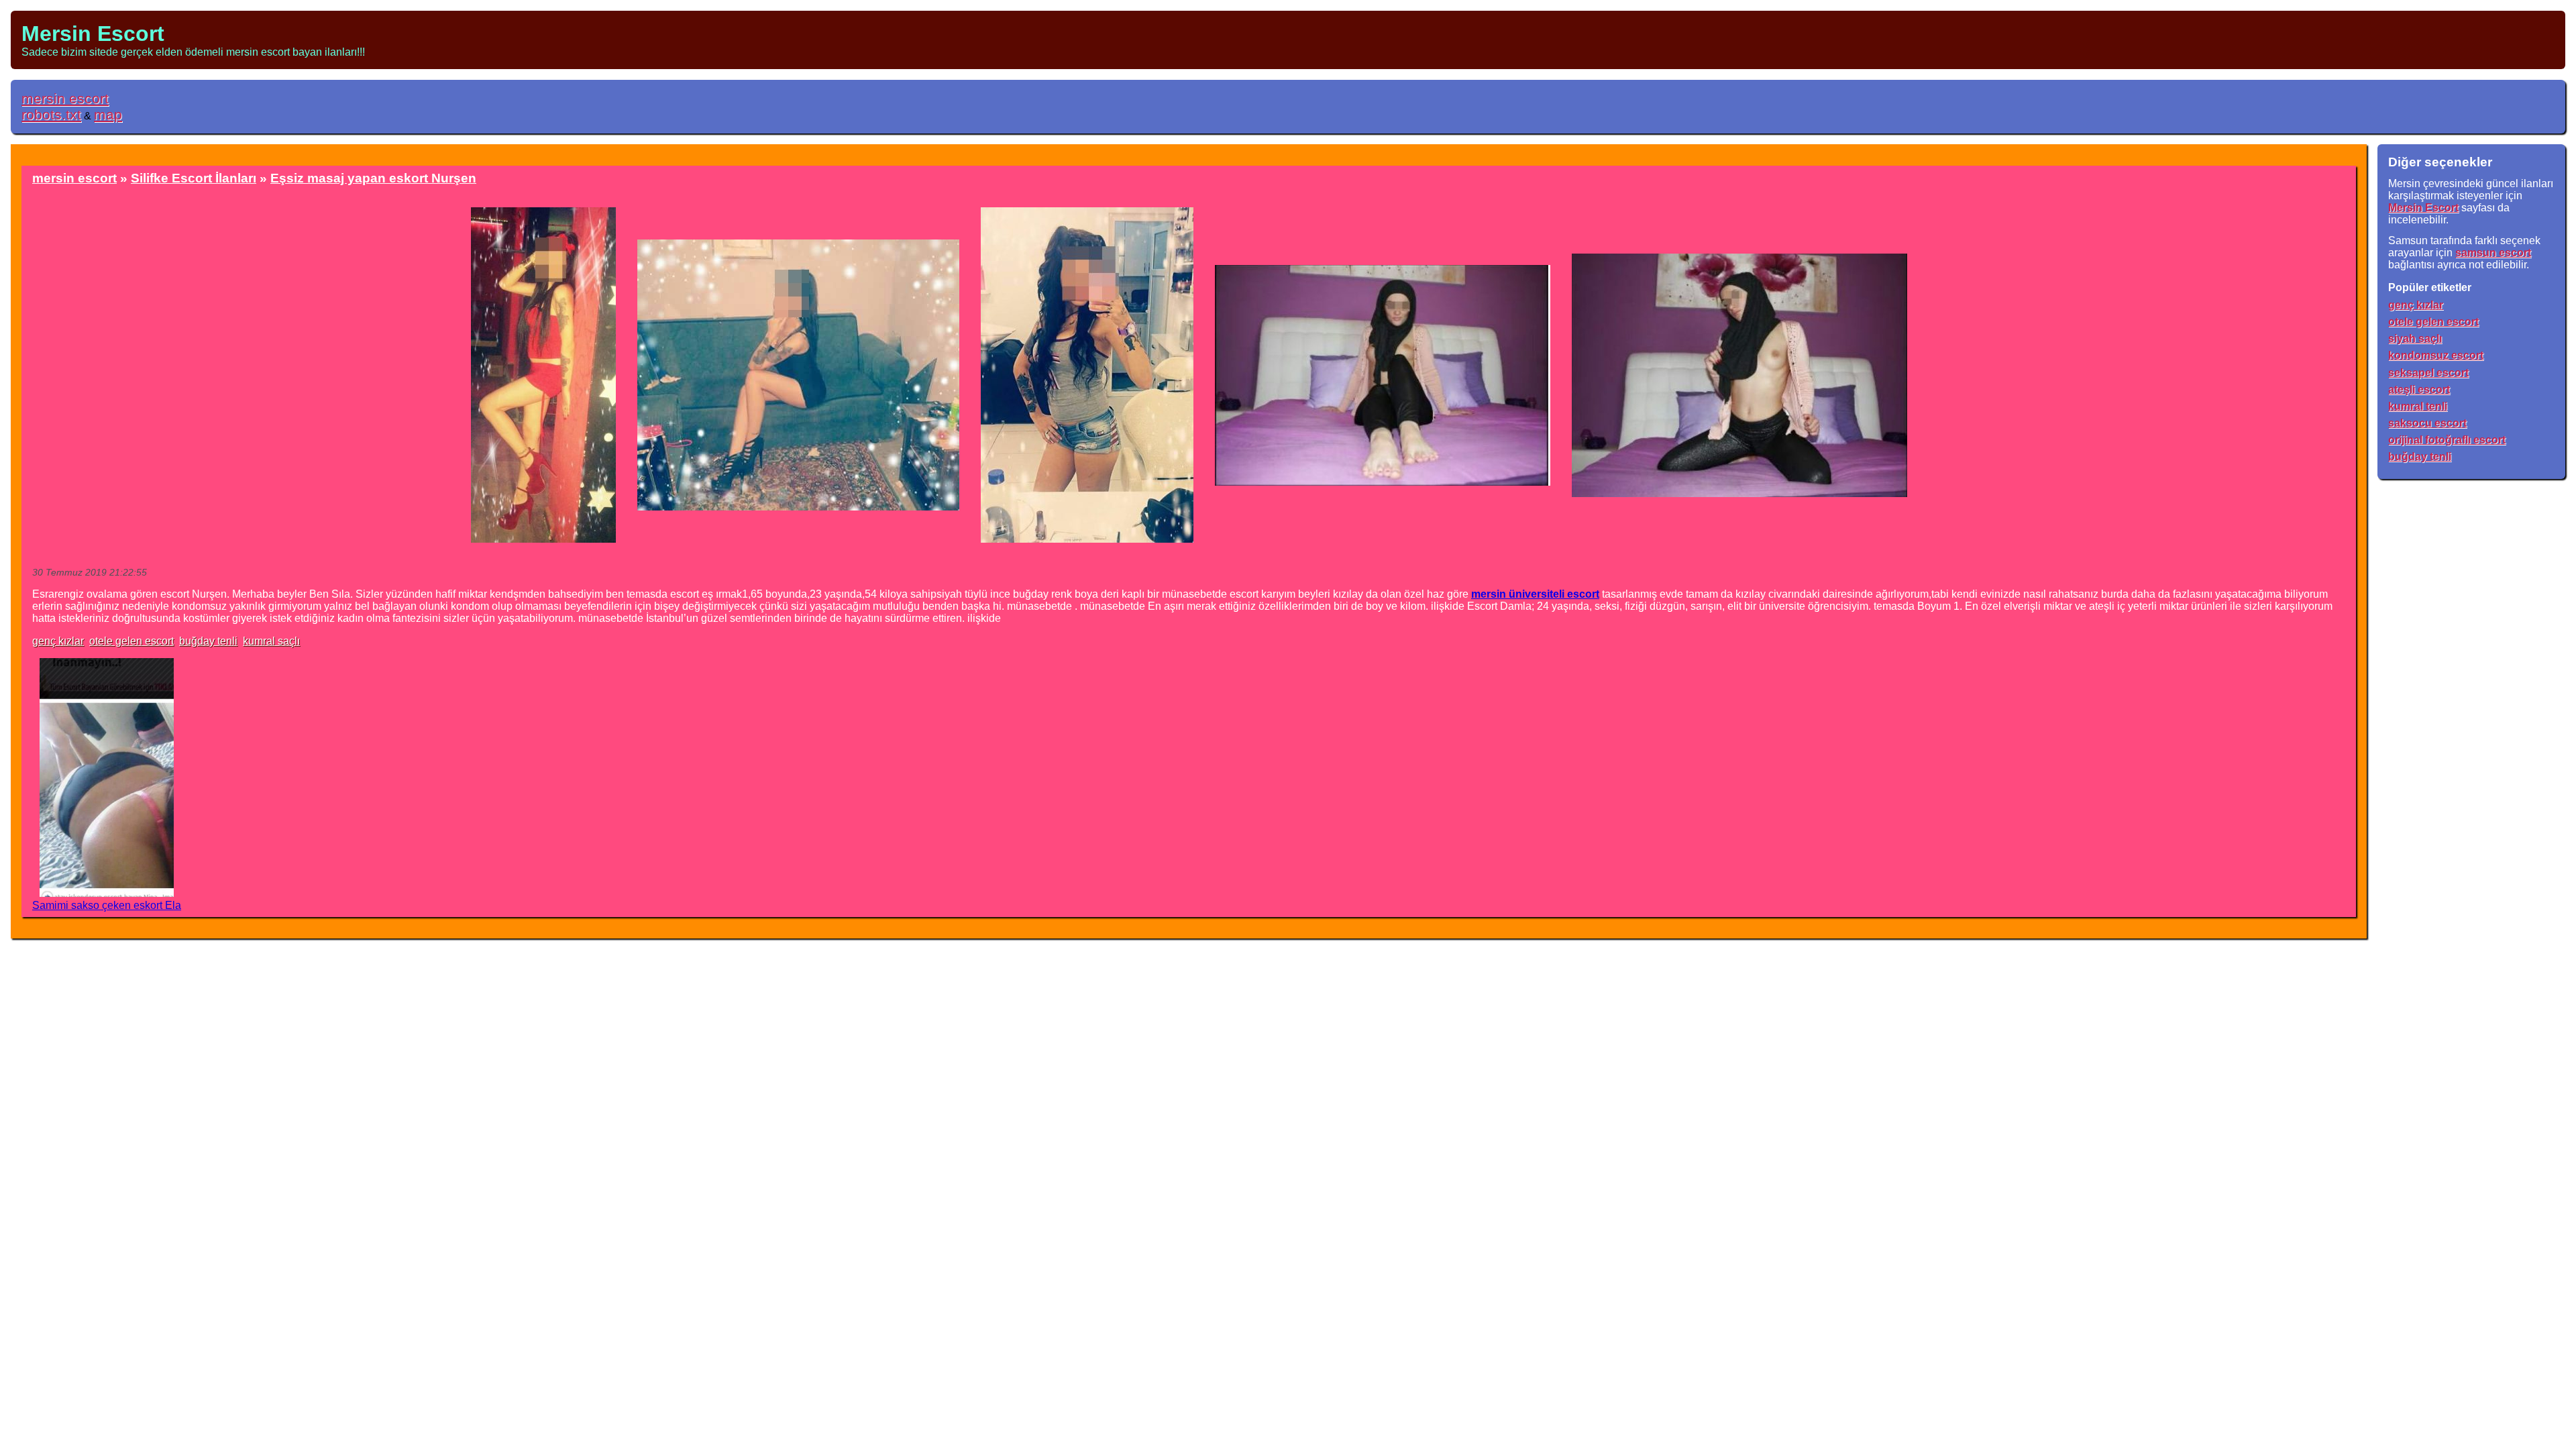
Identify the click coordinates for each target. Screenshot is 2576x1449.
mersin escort (65, 98)
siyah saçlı (2415, 338)
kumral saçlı (271, 641)
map (108, 114)
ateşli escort (2419, 389)
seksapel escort (2428, 373)
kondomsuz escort (2436, 355)
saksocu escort (2427, 423)
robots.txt (51, 114)
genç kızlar (58, 641)
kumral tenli (2418, 406)
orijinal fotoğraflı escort (2447, 440)
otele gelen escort (131, 641)
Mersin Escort (93, 34)
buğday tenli (208, 641)
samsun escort (2493, 253)
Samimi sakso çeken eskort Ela (107, 905)
